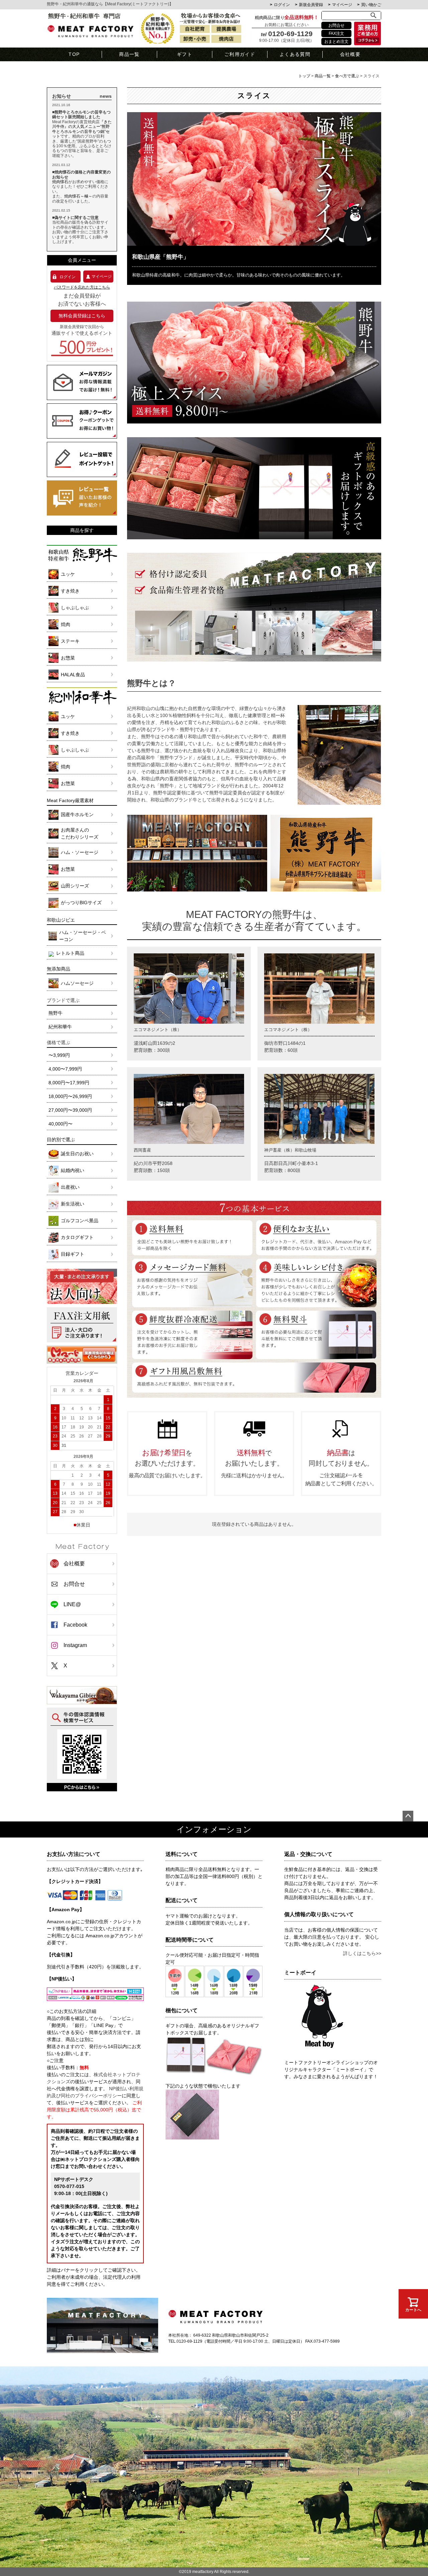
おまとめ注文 (336, 42)
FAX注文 (336, 33)
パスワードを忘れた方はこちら (82, 287)
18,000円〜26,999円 (70, 1096)
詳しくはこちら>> (362, 1953)
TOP (74, 54)
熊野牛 (56, 1013)
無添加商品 (59, 969)
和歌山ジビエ (61, 920)
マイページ (342, 5)
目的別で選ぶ (61, 1140)
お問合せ (336, 25)
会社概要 (350, 54)
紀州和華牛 (60, 1027)
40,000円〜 (61, 1124)
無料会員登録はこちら (82, 316)
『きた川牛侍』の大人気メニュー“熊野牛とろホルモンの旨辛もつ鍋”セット (82, 129)
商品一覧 (129, 54)
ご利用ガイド (240, 54)
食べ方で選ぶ (347, 76)
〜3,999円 (59, 1055)
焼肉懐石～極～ (78, 196)
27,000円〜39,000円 (70, 1110)
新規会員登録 (311, 5)
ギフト (185, 54)
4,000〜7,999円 (65, 1069)
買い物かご (371, 5)
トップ (304, 76)
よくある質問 (295, 54)
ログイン (282, 5)
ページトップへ (408, 1816)
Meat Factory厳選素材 (70, 800)
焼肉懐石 (60, 182)
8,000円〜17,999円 (69, 1083)
